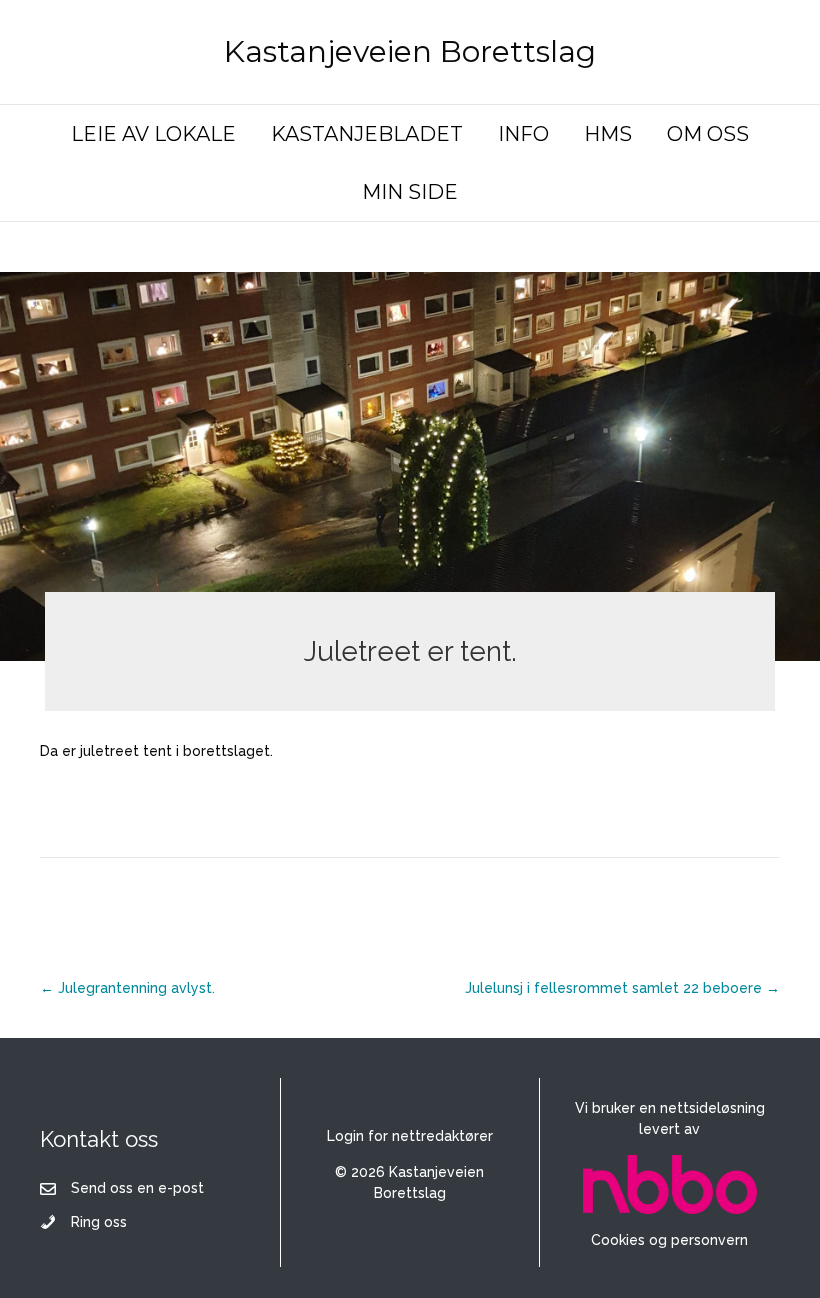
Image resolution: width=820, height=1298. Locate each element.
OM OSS (708, 134)
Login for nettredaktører (410, 1136)
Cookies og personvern (669, 1240)
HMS (608, 134)
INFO (523, 134)
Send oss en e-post (137, 1188)
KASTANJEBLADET (367, 134)
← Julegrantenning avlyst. (127, 988)
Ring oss (99, 1222)
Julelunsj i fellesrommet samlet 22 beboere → (622, 988)
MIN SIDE (410, 192)
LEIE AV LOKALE (153, 134)
